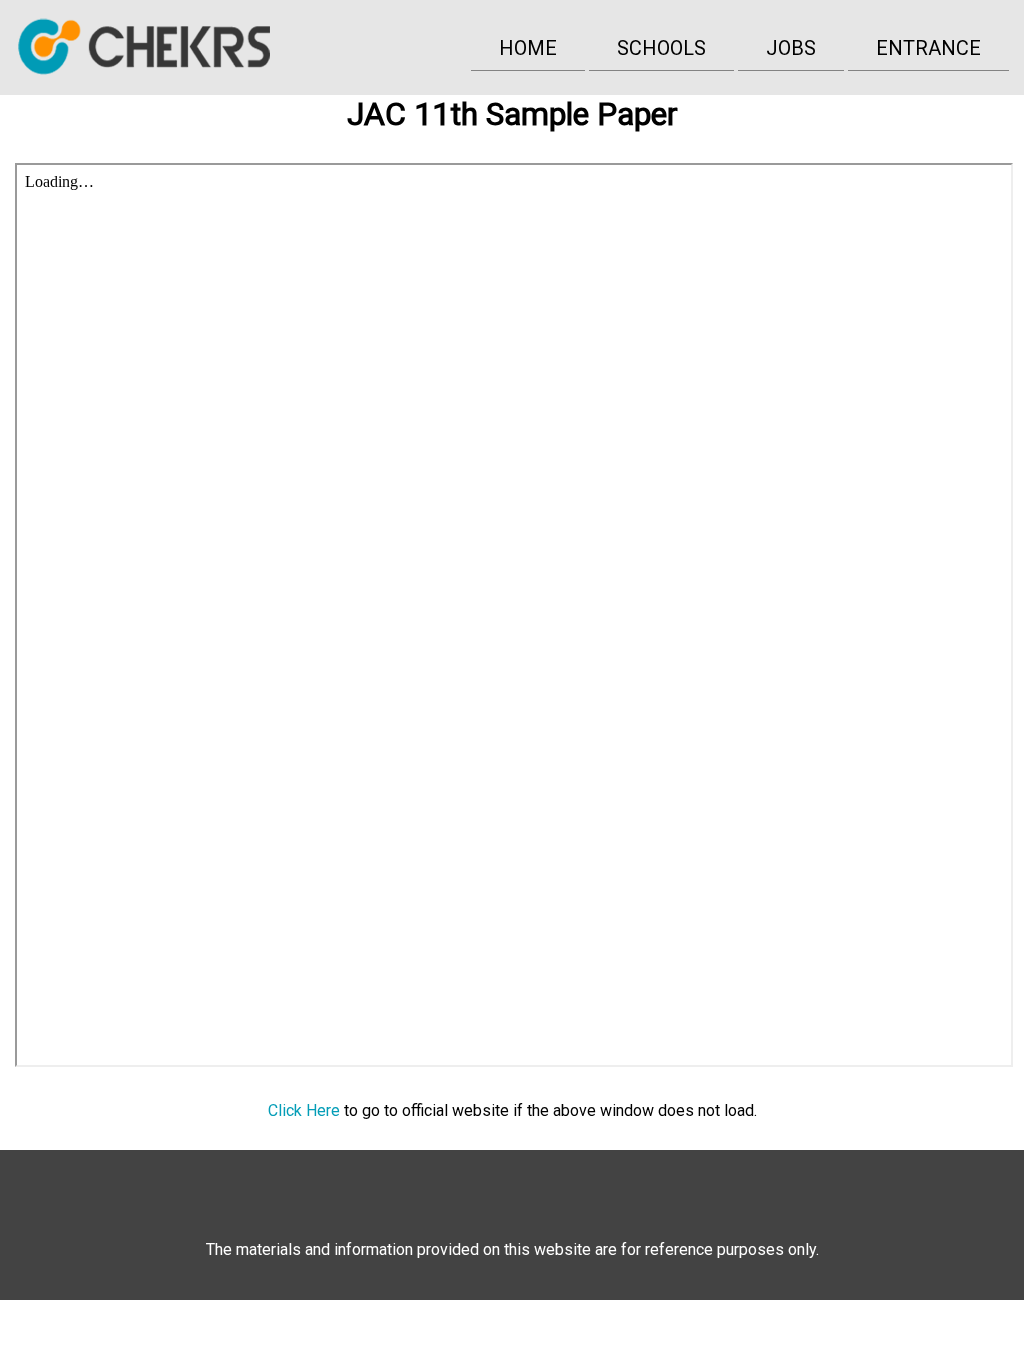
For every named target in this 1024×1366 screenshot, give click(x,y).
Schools (661, 48)
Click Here (304, 1110)
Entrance (928, 48)
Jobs (791, 48)
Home (528, 48)
